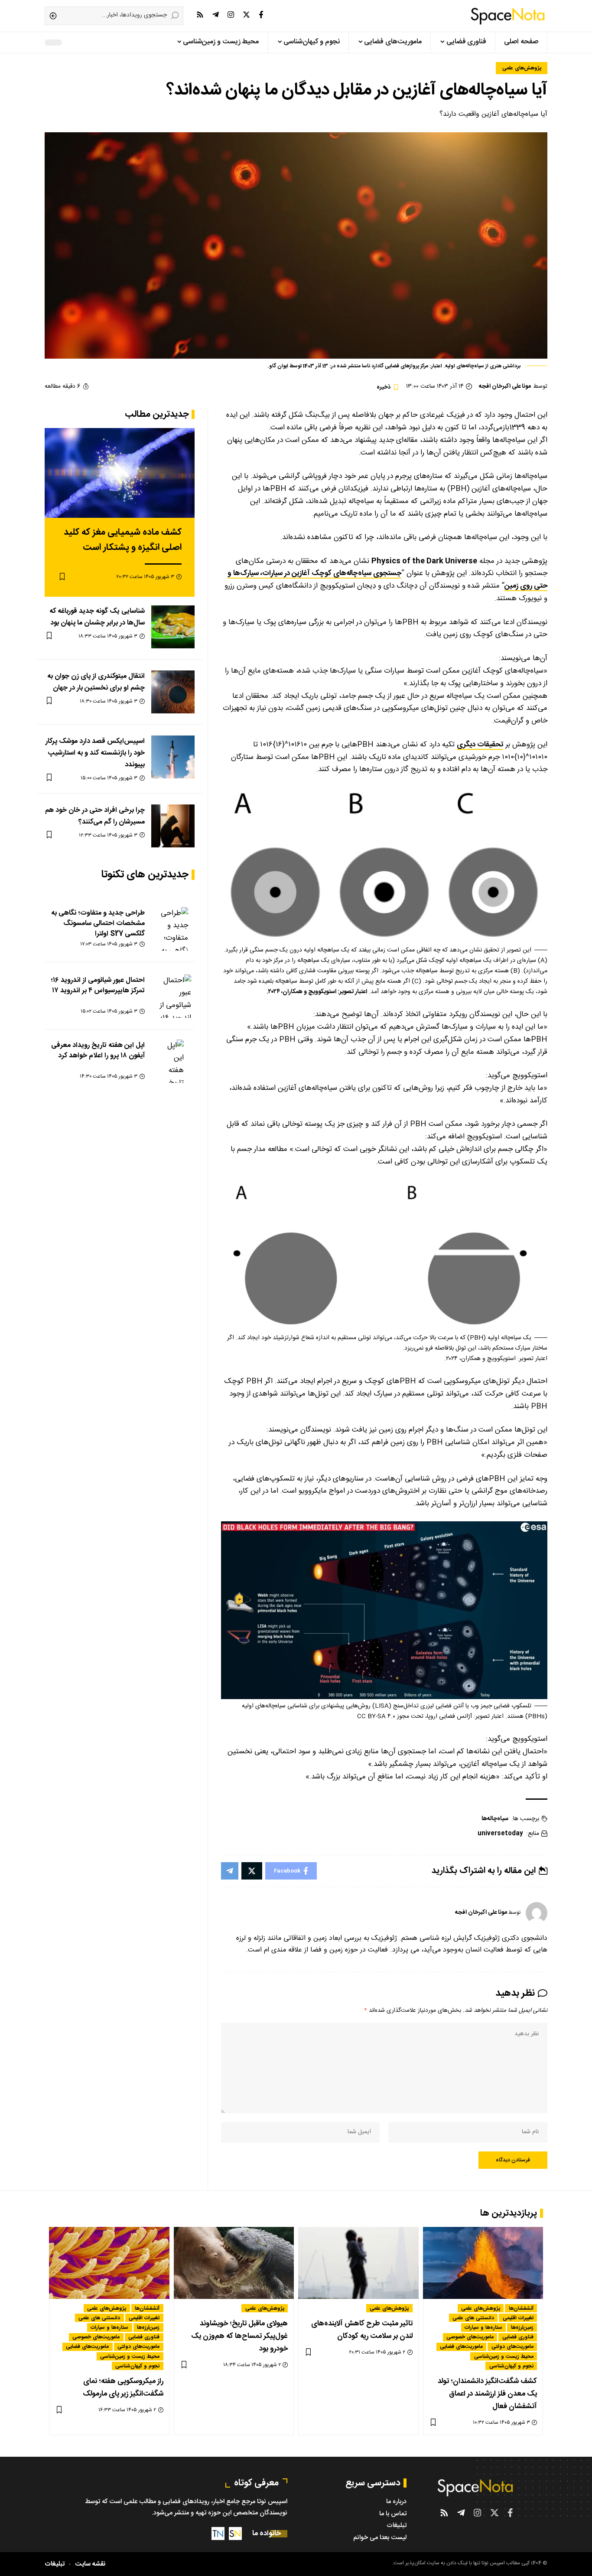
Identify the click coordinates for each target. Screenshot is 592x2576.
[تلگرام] (216, 15)
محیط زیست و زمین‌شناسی (504, 2356)
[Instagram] (231, 15)
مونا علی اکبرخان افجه (505, 386)
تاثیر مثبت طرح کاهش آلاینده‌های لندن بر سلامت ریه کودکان (362, 2330)
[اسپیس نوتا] (508, 16)
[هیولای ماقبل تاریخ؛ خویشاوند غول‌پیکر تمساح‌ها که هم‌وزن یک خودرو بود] (234, 2263)
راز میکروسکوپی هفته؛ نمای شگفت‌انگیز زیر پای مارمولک (123, 2388)
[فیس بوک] (261, 15)
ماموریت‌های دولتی (512, 2347)
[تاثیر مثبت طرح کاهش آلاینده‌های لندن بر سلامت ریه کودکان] (358, 2263)
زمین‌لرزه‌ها (522, 2327)
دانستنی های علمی (473, 2318)
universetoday (500, 1834)
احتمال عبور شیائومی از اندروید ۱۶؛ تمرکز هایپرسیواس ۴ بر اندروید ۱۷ (98, 985)
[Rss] (200, 15)
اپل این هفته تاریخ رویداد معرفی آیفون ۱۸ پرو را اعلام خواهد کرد (98, 1050)
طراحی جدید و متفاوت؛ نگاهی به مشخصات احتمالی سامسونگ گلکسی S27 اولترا (98, 923)
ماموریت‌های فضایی (461, 2347)
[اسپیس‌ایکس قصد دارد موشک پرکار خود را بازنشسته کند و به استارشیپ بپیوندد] (173, 757)
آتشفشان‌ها (521, 2308)
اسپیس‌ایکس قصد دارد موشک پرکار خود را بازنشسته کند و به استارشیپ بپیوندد (95, 753)
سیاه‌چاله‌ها (495, 1819)
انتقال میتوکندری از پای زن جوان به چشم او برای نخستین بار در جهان (96, 682)
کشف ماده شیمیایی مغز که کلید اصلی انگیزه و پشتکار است (123, 540)
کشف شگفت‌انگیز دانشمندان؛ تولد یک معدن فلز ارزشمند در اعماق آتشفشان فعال (487, 2394)
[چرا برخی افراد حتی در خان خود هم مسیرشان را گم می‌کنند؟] (173, 826)
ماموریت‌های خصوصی (470, 2337)
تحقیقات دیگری (480, 745)
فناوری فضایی (518, 2337)
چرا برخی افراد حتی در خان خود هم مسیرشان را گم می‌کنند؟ (95, 816)
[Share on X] (252, 1871)
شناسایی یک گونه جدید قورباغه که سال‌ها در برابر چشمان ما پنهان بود (97, 617)
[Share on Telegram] (230, 1871)
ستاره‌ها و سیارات (483, 2327)
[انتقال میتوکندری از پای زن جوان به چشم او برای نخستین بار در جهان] (173, 692)
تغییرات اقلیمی (518, 2318)
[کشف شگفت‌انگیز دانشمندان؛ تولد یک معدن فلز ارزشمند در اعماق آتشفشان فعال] (483, 2263)
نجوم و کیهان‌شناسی (511, 2366)
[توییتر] (246, 15)
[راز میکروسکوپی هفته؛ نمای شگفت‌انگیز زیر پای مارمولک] (109, 2263)
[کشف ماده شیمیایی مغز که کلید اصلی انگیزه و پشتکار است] (120, 473)
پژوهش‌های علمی (522, 68)
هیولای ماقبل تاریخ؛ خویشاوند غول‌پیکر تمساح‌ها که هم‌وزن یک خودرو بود (239, 2336)
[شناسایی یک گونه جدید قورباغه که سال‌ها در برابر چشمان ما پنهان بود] (173, 627)
